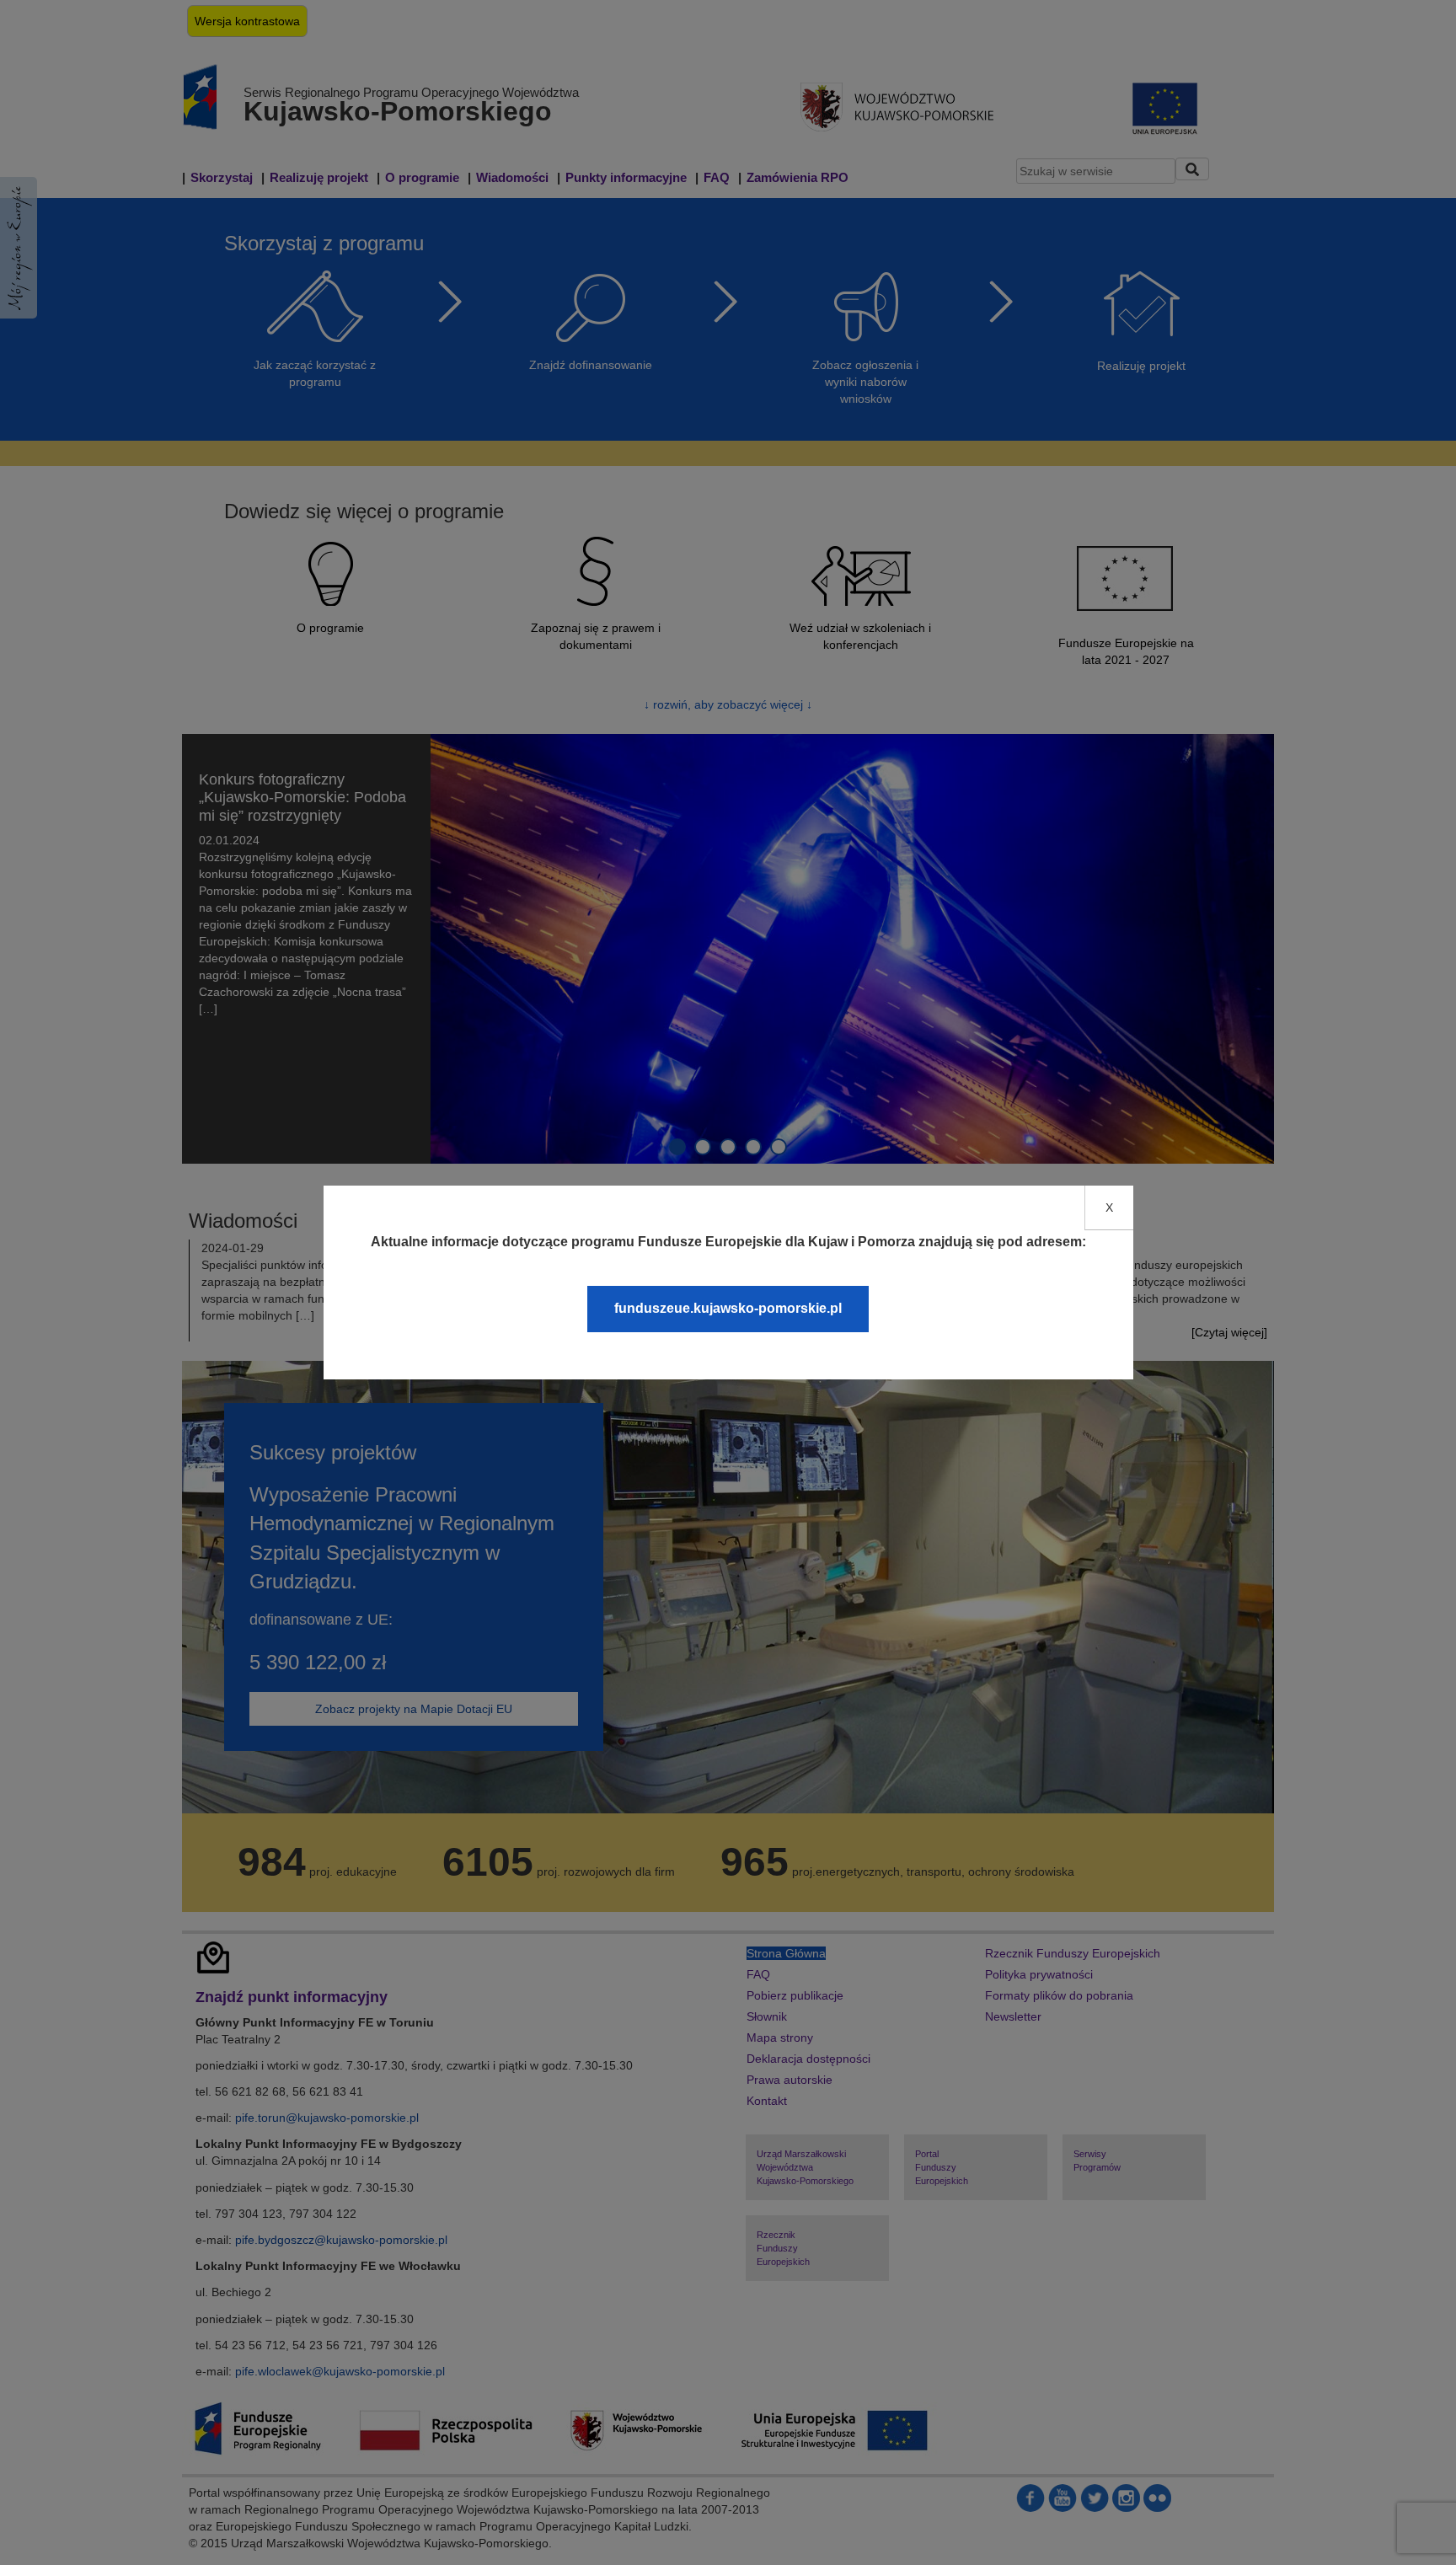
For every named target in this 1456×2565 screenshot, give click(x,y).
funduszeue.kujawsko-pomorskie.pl (728, 1308)
